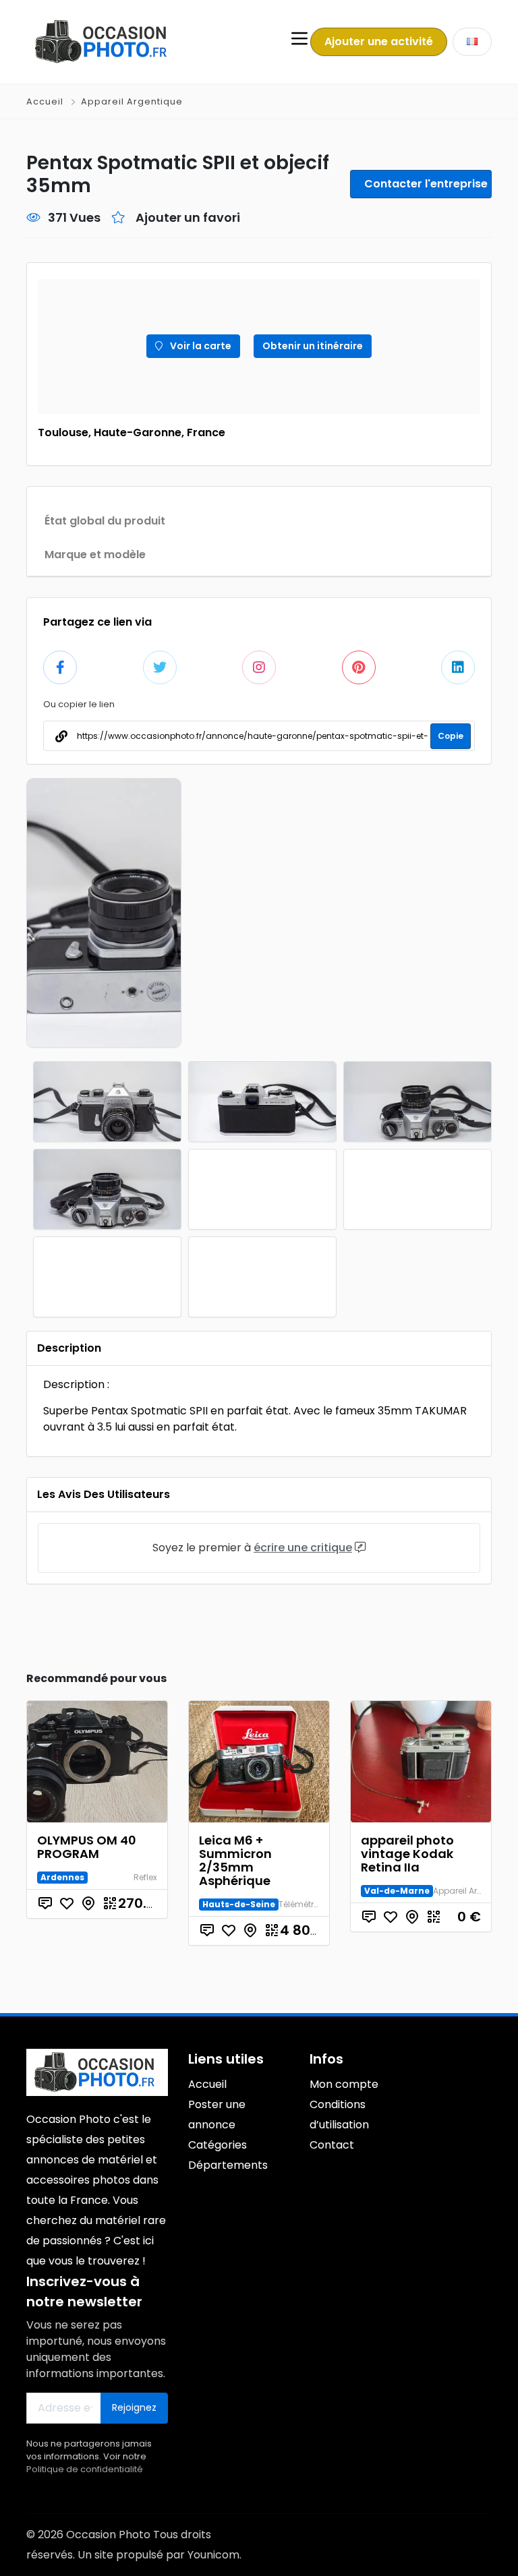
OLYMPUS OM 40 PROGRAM (87, 1847)
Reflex (145, 1877)
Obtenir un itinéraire (313, 346)
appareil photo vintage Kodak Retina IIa (407, 1854)
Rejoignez (134, 2407)
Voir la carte (200, 346)
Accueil (46, 101)
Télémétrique (305, 1904)
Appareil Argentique (132, 101)
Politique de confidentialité (85, 2469)
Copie (451, 736)
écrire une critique (303, 1548)
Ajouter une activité (379, 41)
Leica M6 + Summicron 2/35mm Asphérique (235, 1860)
